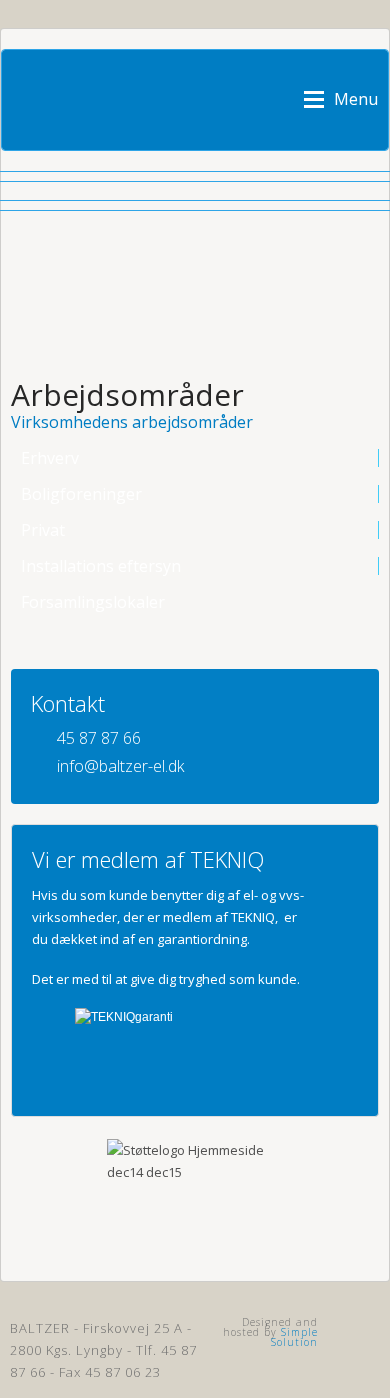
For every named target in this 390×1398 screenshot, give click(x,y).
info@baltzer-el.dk (120, 766)
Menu (356, 98)
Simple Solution (294, 1337)
